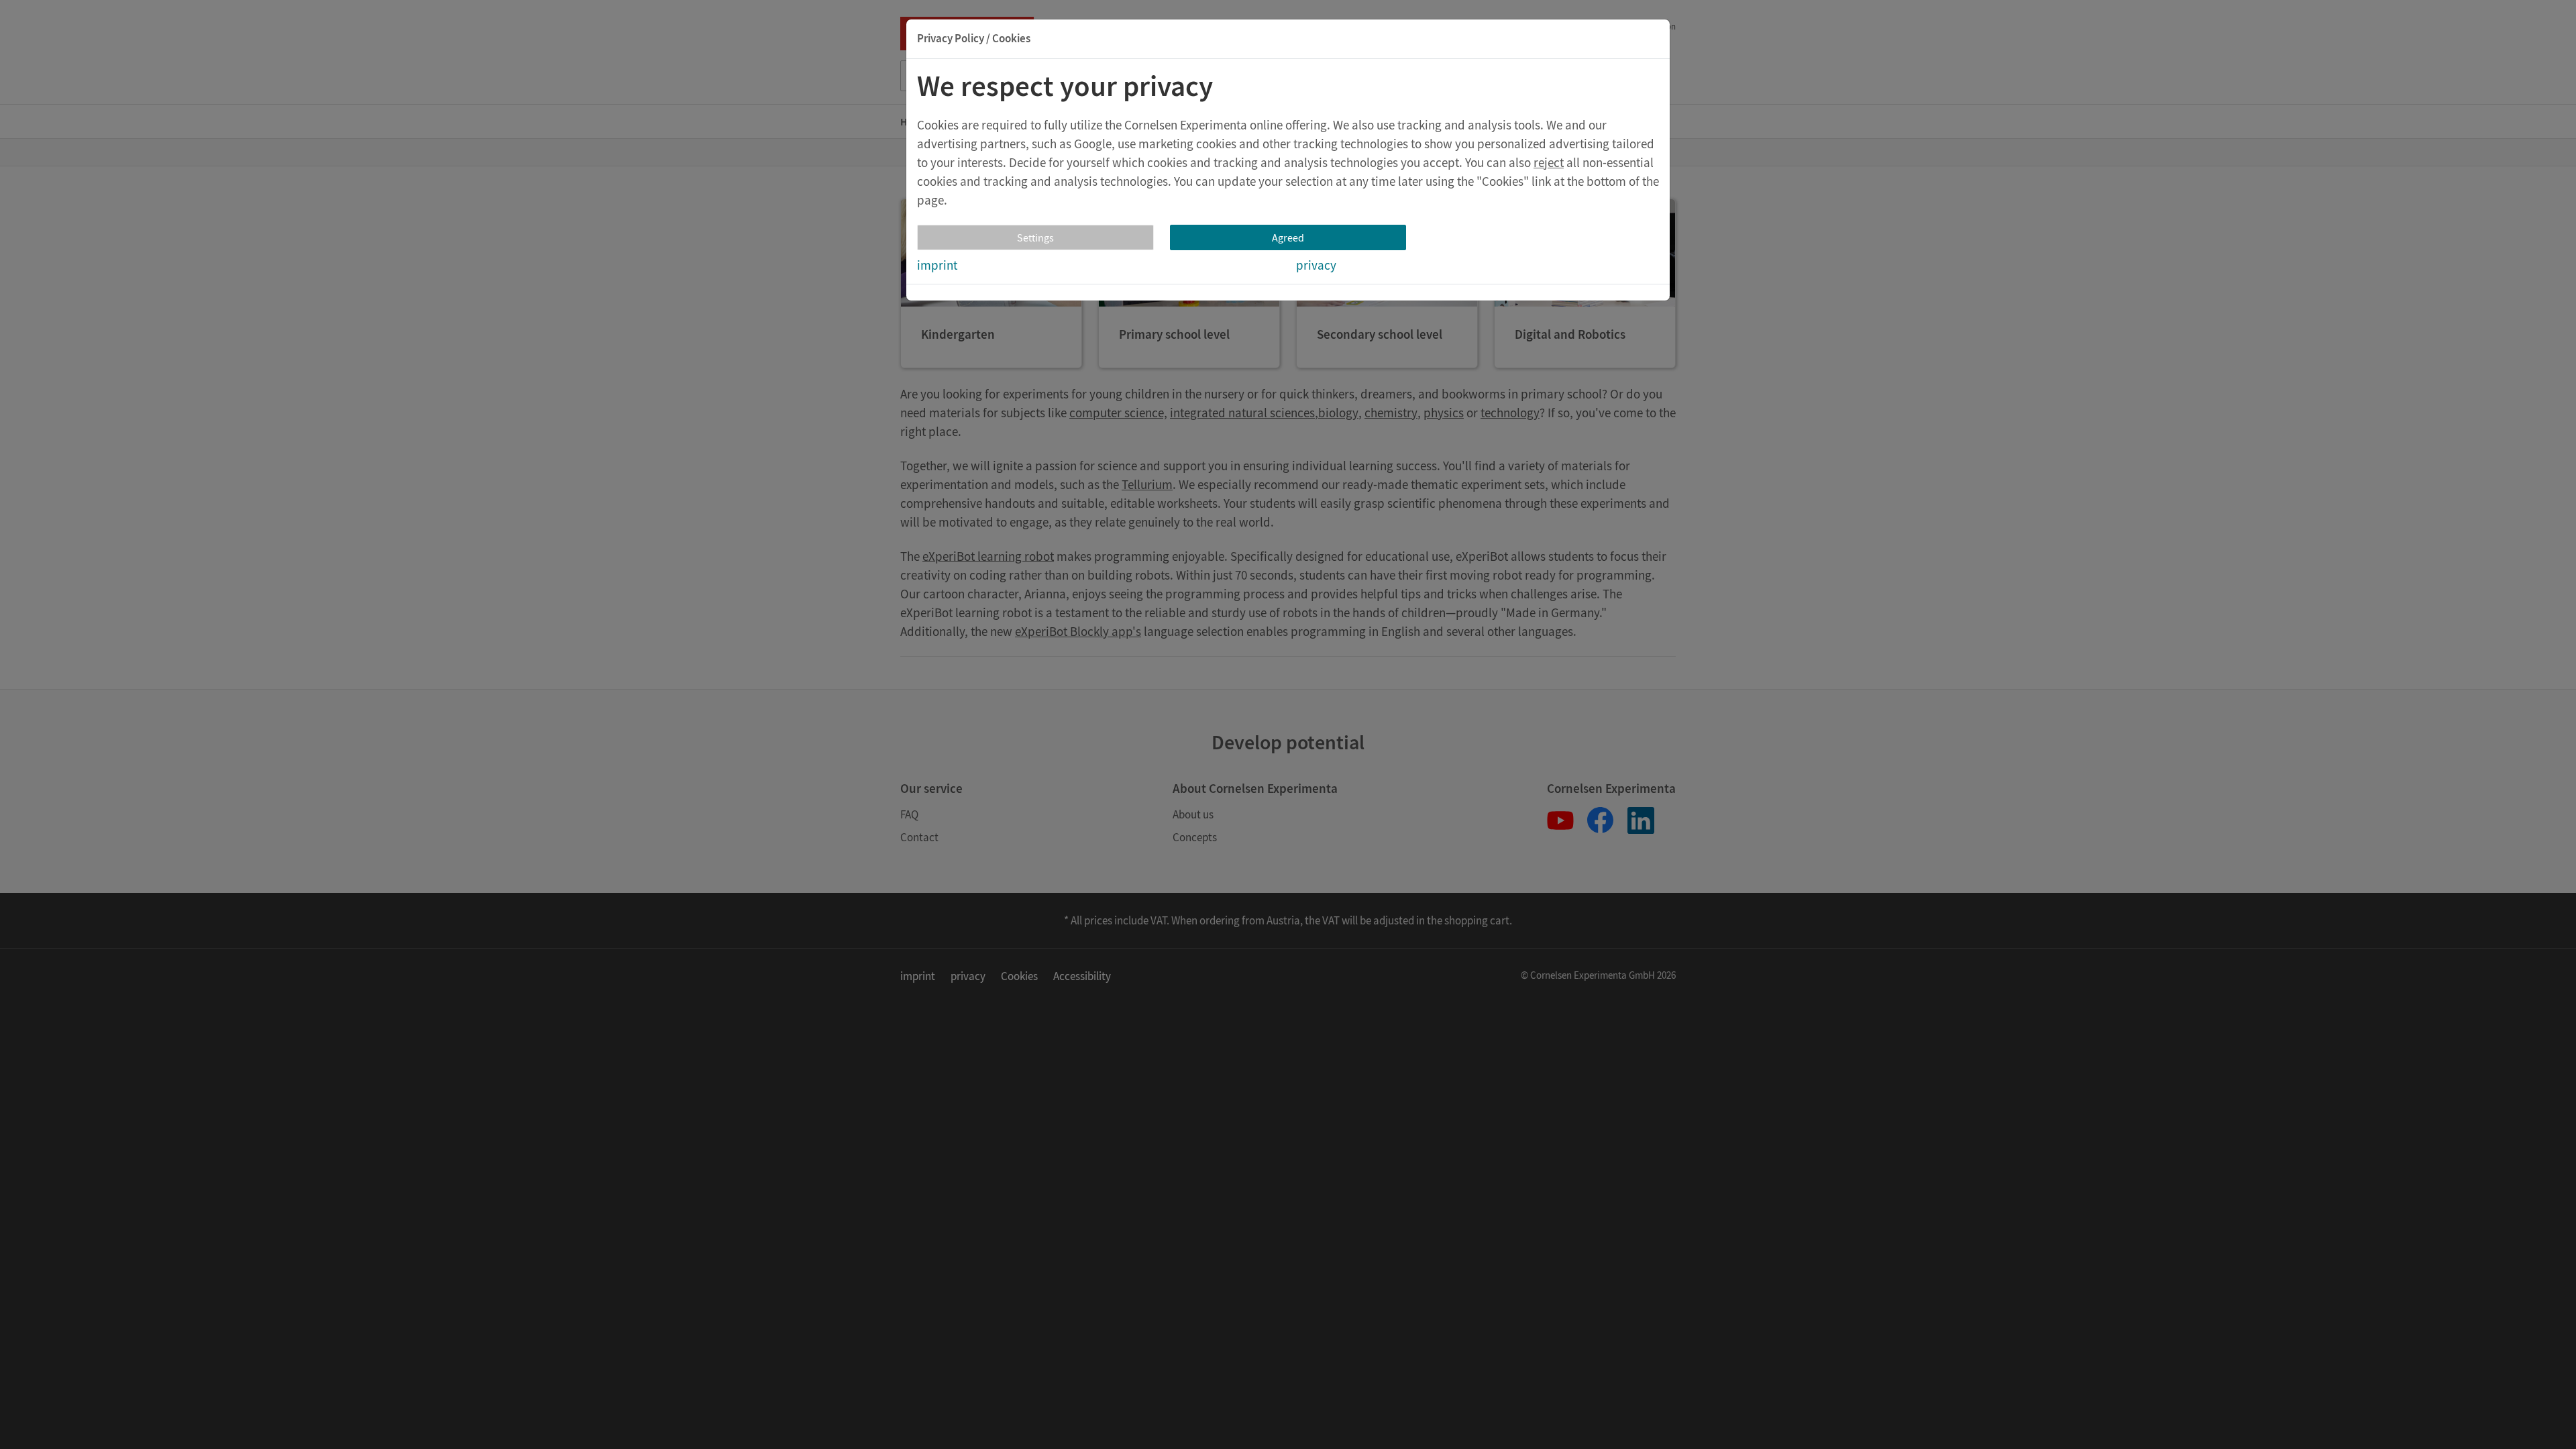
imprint (937, 265)
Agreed (1288, 237)
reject (1549, 162)
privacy (1316, 265)
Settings (1035, 237)
